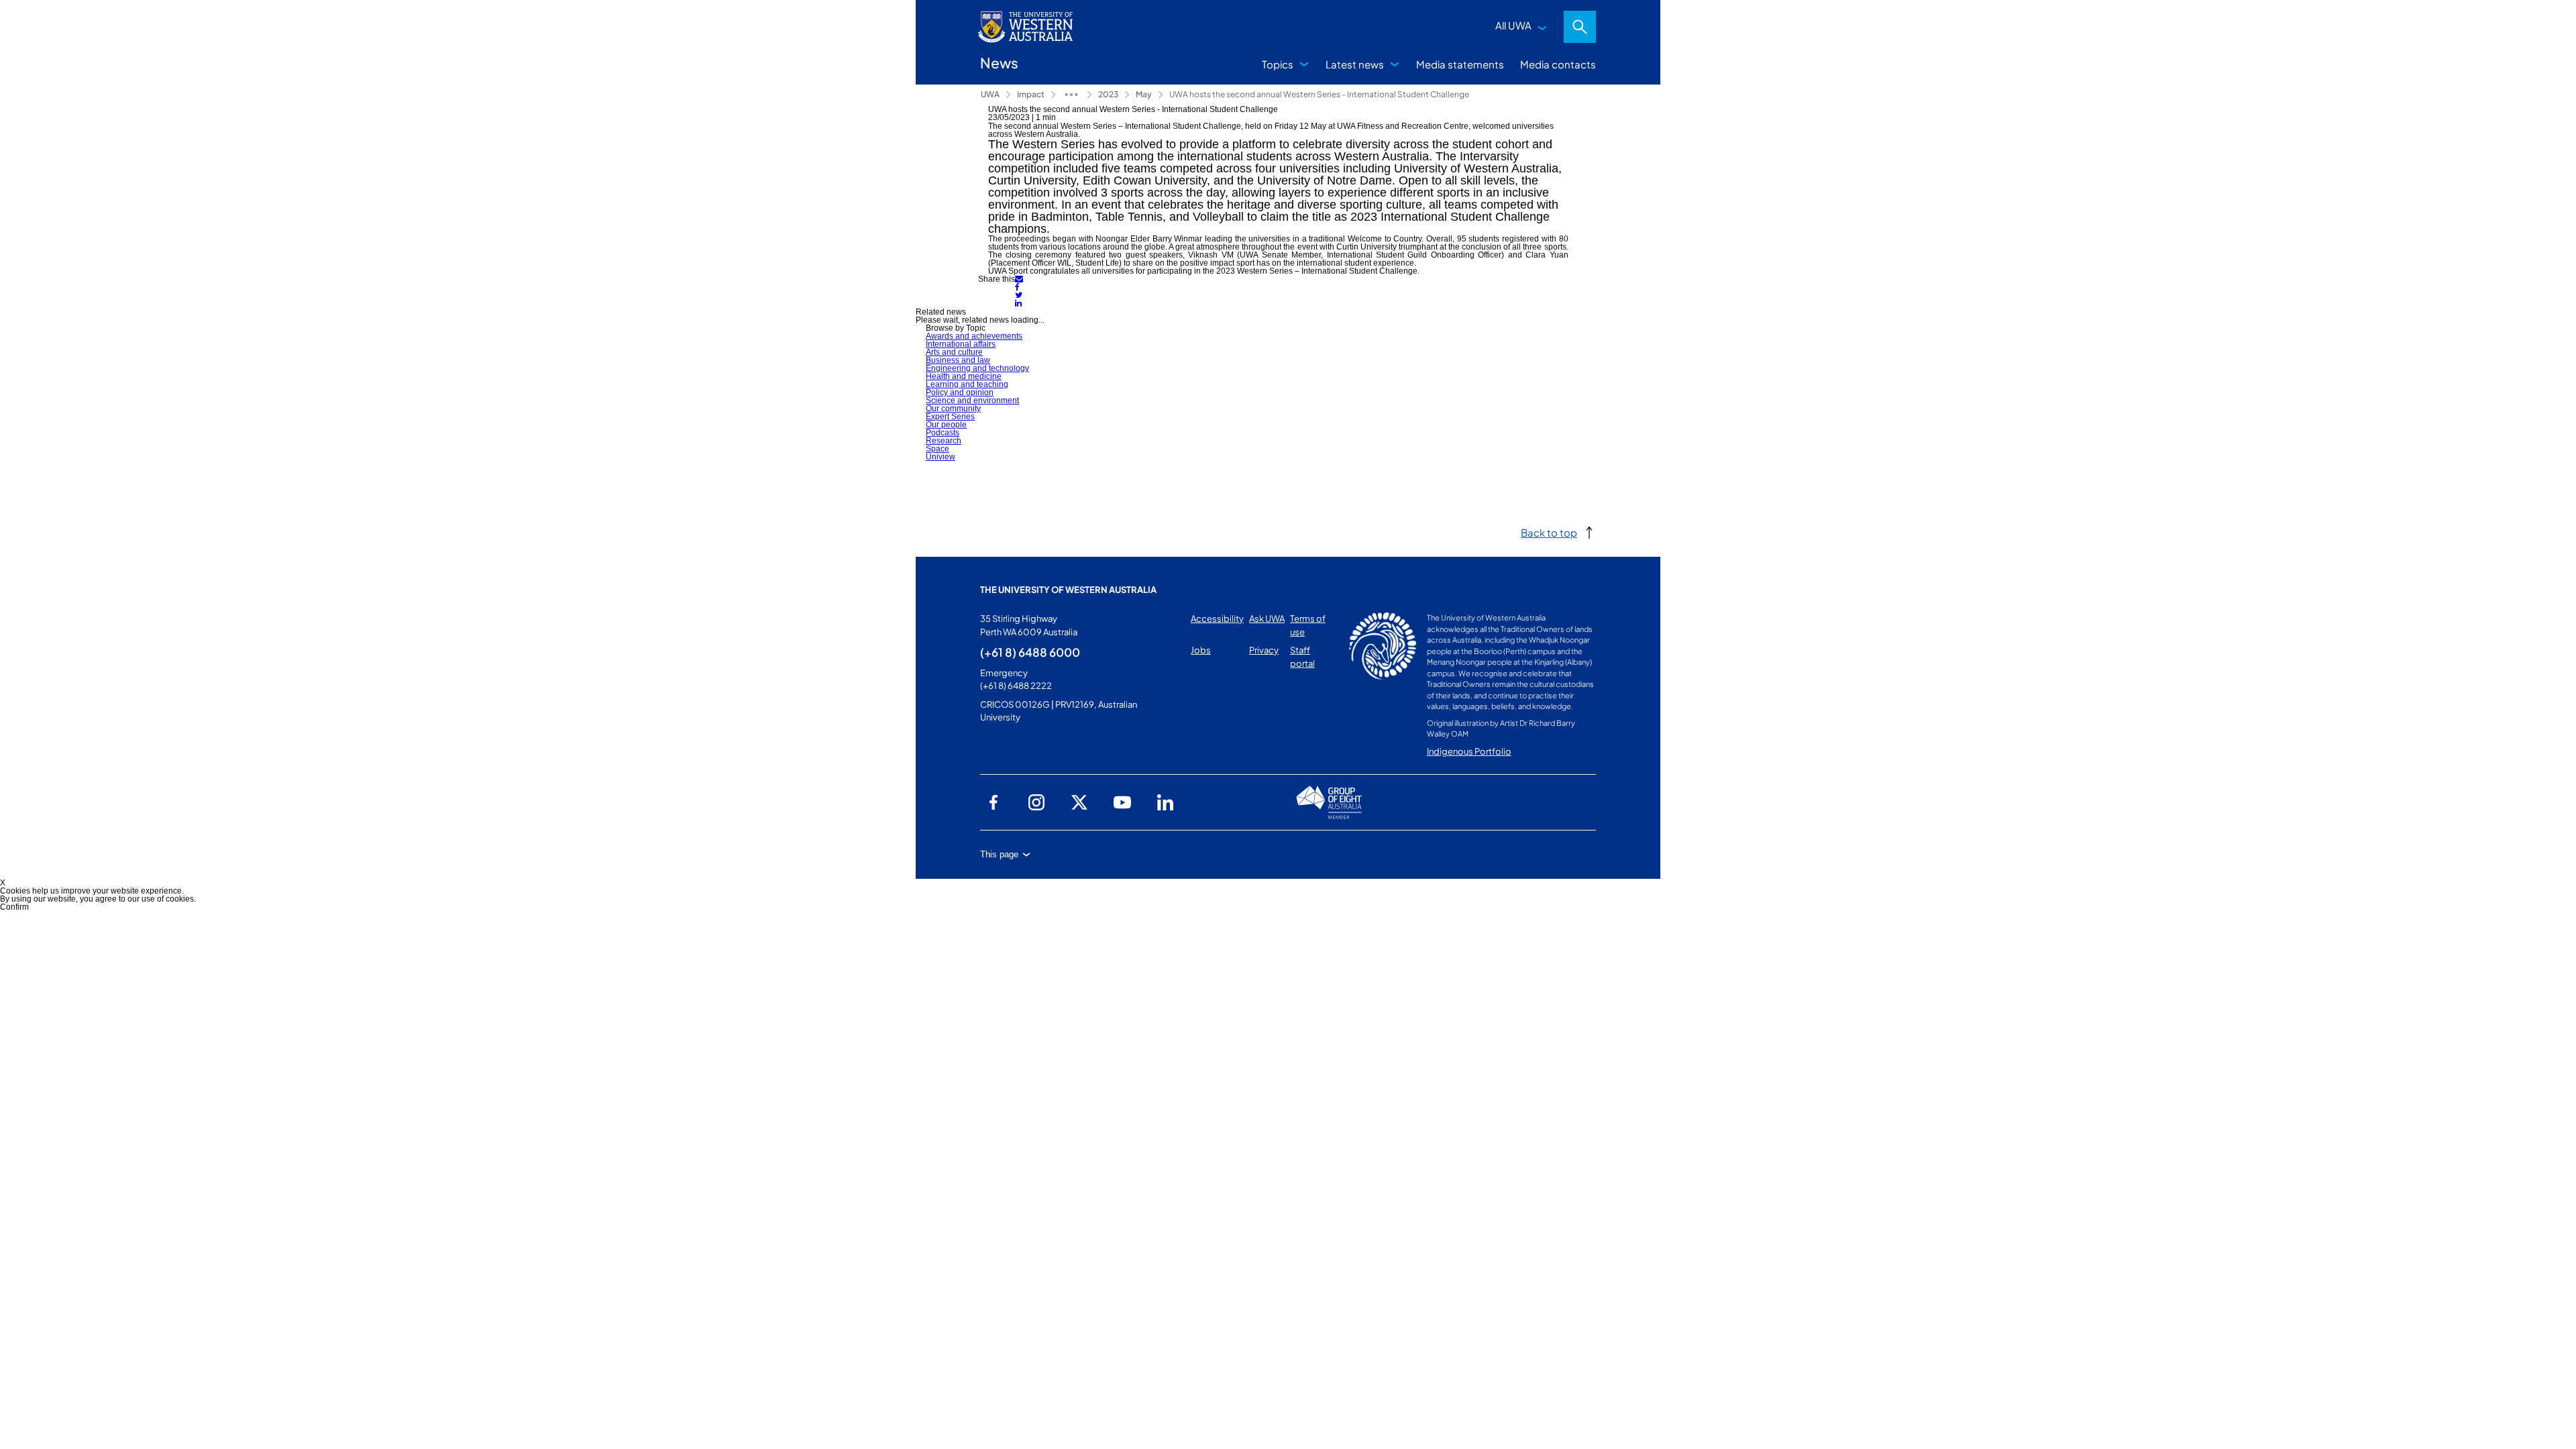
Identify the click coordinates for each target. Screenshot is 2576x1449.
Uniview (941, 457)
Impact (1031, 94)
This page (999, 854)
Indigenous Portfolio (1469, 751)
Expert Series (950, 417)
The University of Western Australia (1068, 590)
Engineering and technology (977, 368)
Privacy (1264, 650)
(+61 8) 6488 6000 (1030, 652)
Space (937, 449)
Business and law (958, 360)
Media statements (1460, 64)
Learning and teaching (967, 384)
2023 (1108, 94)
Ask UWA (1267, 619)
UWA (990, 94)
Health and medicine (964, 376)
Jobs (1201, 650)
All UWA (1513, 25)
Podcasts (943, 433)
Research (944, 441)
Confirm (14, 907)
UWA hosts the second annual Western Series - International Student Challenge (1319, 94)
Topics (1278, 64)
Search (1580, 27)
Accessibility (1217, 619)
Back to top (1549, 532)
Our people (946, 425)
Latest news (1355, 64)
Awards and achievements (974, 336)
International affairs (961, 344)
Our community (953, 409)
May (1144, 94)
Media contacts (1558, 64)
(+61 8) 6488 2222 (1016, 686)
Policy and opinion (960, 392)
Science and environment (972, 400)
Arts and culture (954, 352)
